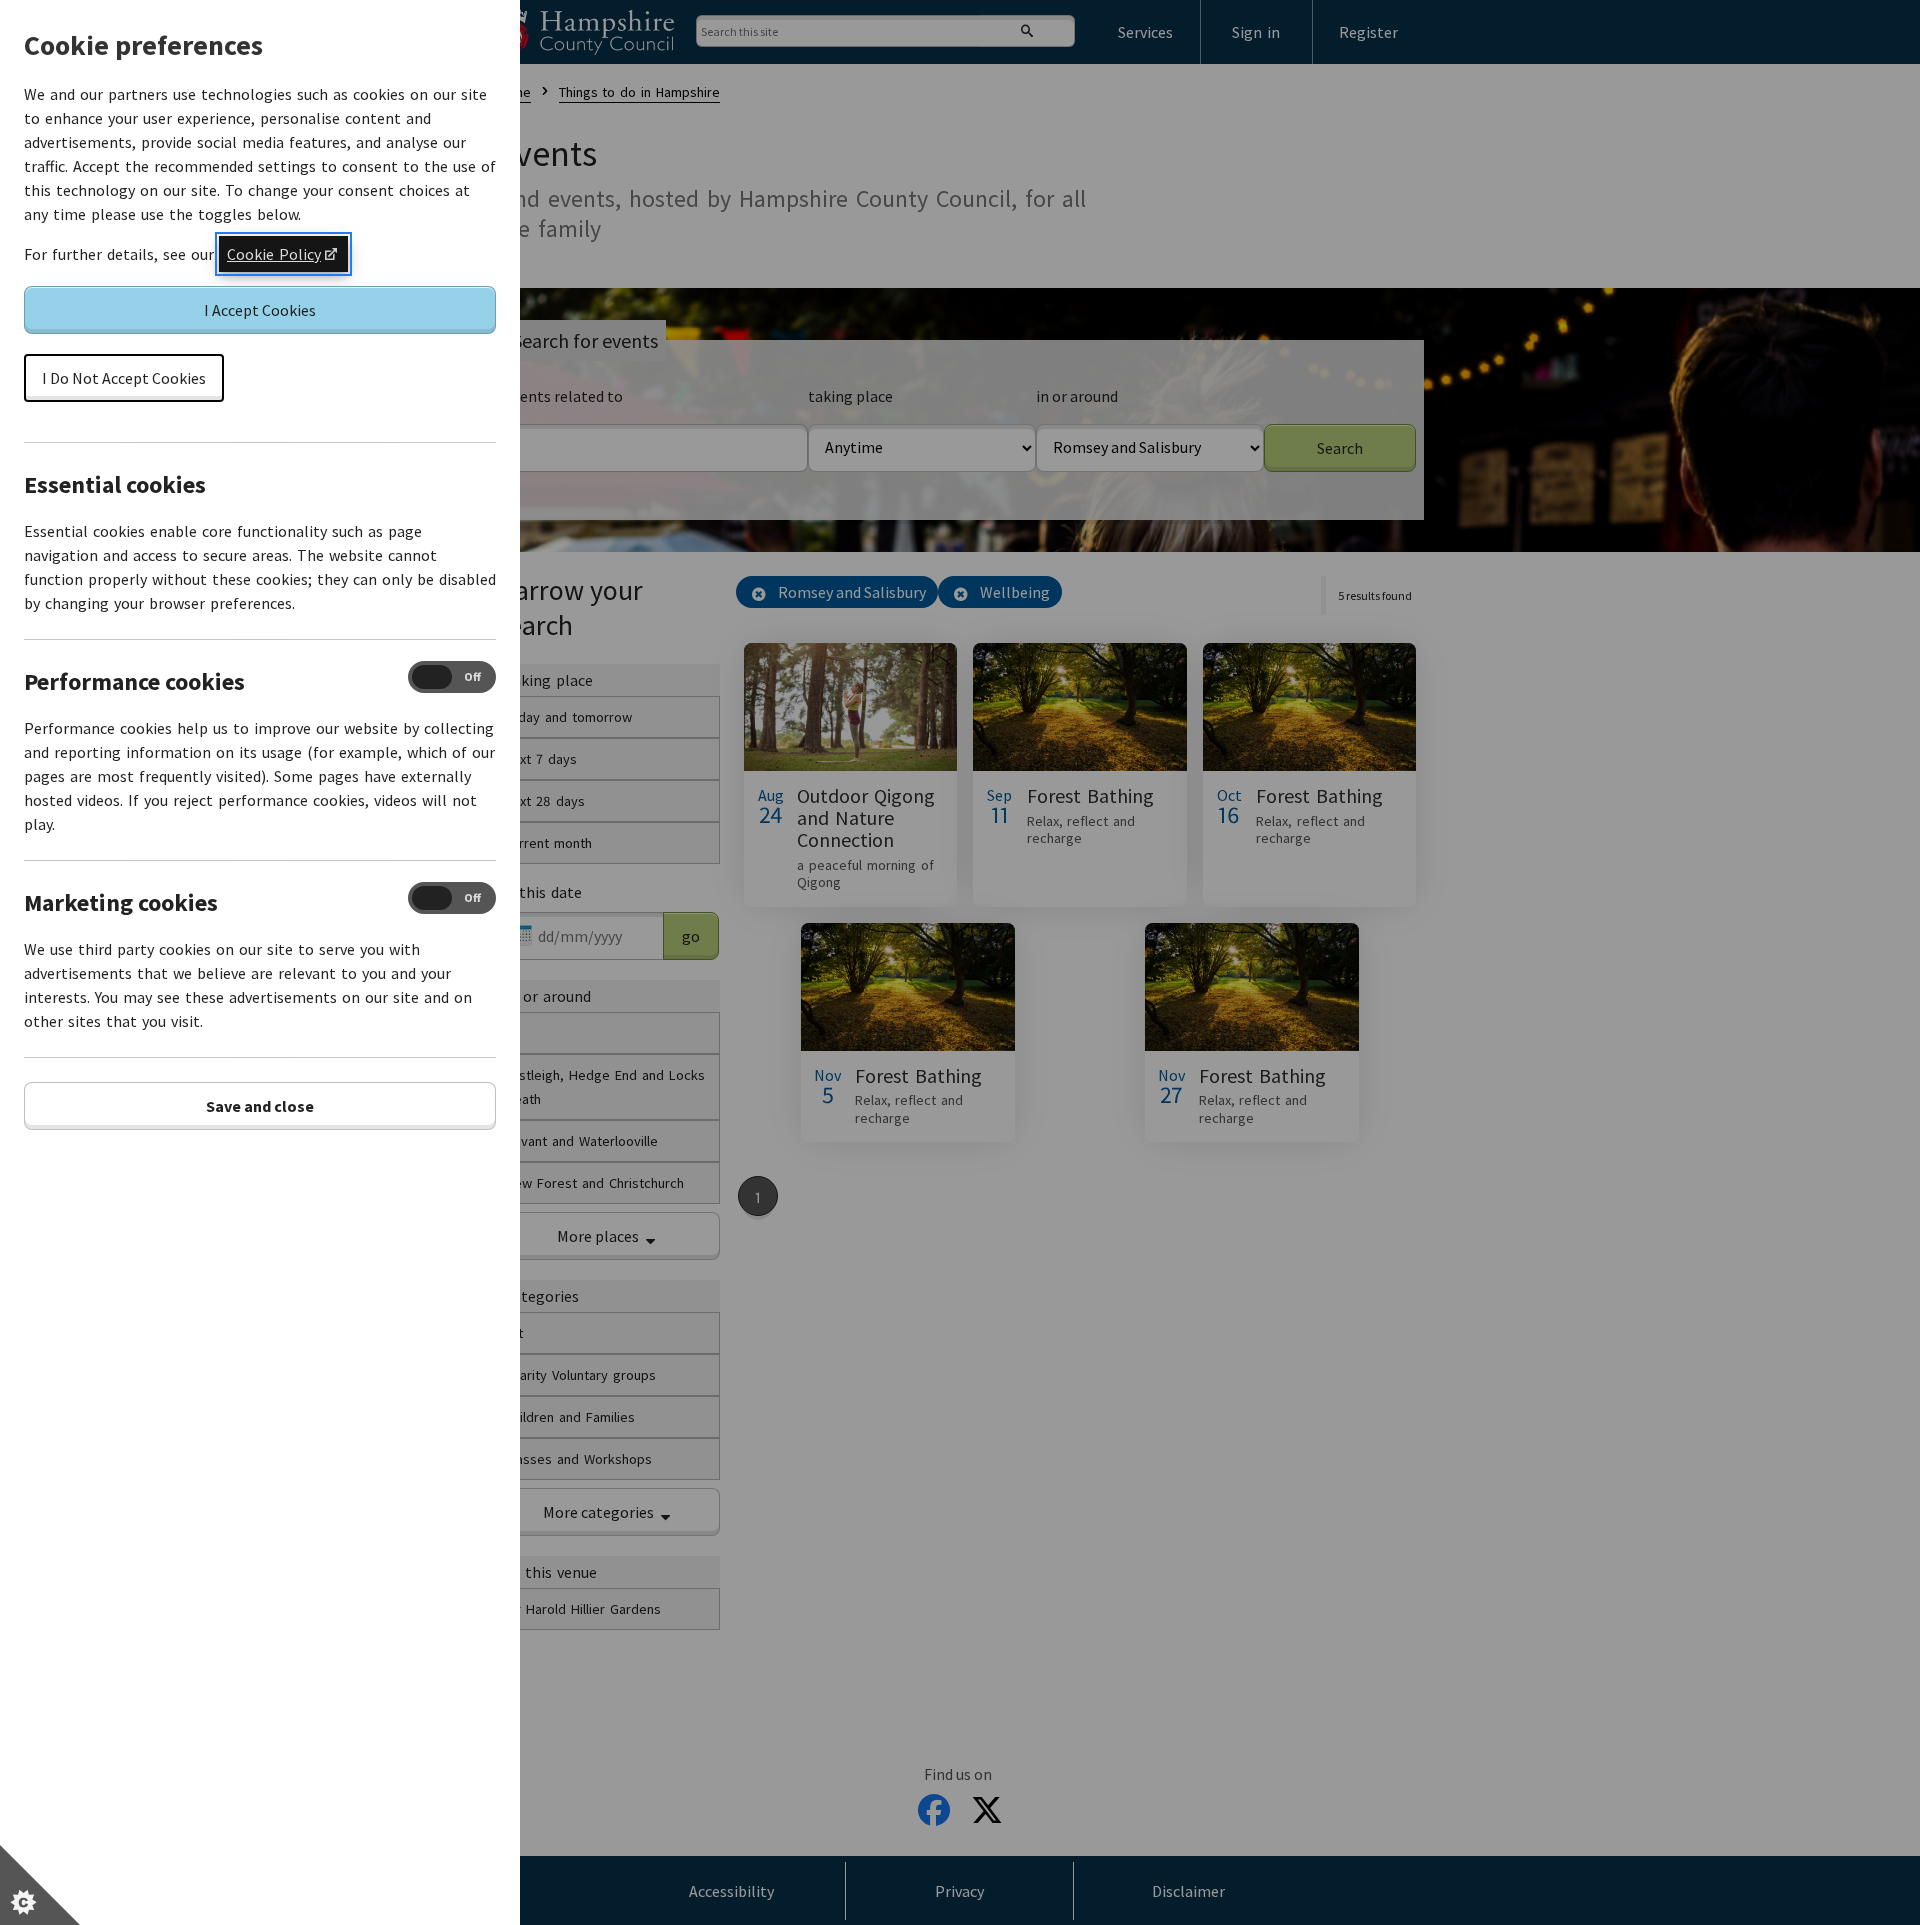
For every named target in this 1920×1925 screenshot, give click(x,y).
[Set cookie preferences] (40, 1885)
